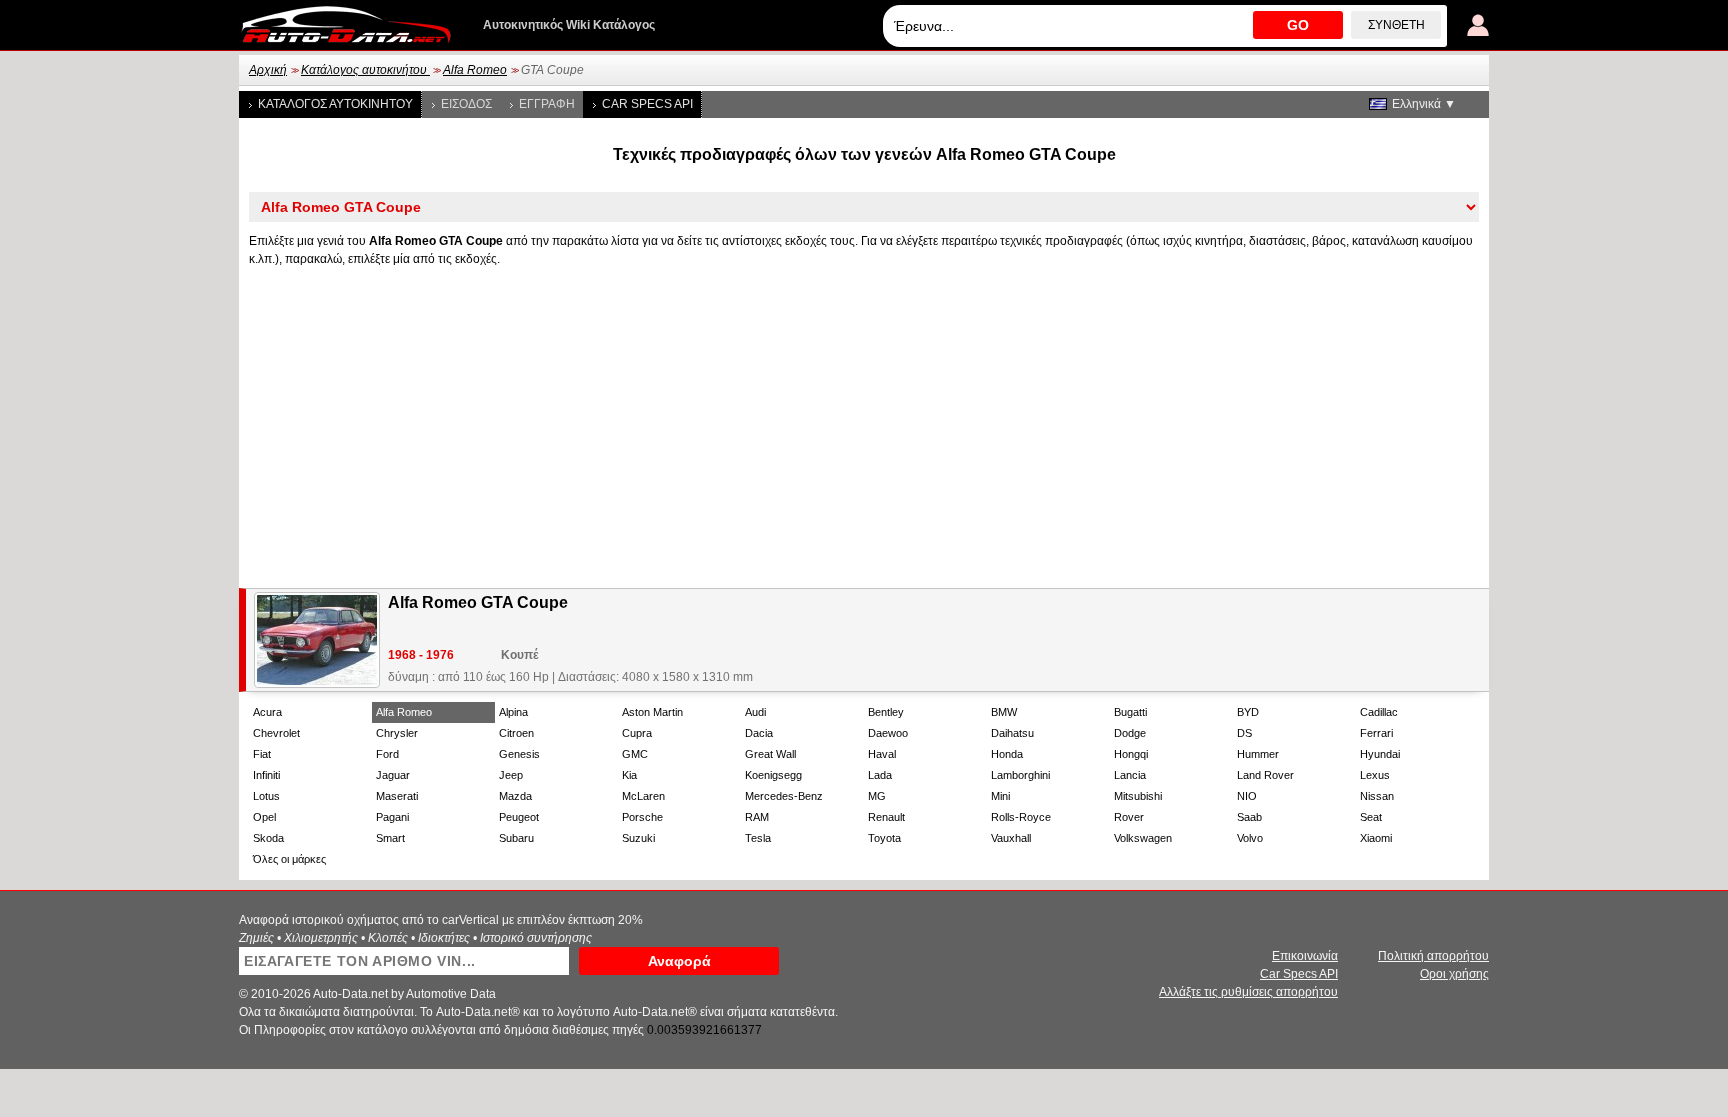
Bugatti (1130, 712)
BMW (1004, 712)
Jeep (511, 775)
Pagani (392, 817)
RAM (757, 817)
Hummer (1258, 754)
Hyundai (1380, 754)
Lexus (1375, 775)
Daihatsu (1012, 733)
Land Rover (1265, 775)
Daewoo (888, 733)
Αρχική (268, 70)
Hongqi (1131, 754)
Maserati (397, 796)
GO (1298, 25)
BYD (1248, 712)
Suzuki (638, 838)
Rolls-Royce (1021, 817)
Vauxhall (1011, 838)
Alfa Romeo (475, 70)
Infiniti (266, 775)
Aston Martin (652, 712)
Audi (755, 712)
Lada (880, 775)
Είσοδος (466, 104)
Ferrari (1376, 733)
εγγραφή (547, 104)
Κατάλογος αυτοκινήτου (365, 70)
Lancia (1130, 775)
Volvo (1250, 838)
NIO (1247, 796)
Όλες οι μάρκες (289, 859)
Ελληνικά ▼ (1424, 104)
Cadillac (1379, 712)
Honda (1007, 754)
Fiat (262, 754)
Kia (629, 775)
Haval (882, 754)
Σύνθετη (1396, 25)
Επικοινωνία (1305, 956)
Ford (387, 754)
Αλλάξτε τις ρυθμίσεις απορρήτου (1248, 992)
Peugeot (519, 817)
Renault (886, 817)
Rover (1129, 817)
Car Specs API (647, 104)
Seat (1371, 817)
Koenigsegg (773, 775)
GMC (635, 754)
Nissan (1377, 796)
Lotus (266, 796)
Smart (390, 838)
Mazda (515, 796)
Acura (267, 712)
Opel (264, 817)
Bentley (886, 712)
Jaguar (393, 775)
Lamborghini (1020, 775)
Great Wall (770, 754)
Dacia (759, 733)
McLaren (643, 796)
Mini (1000, 796)
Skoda (268, 838)
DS (1244, 733)
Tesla (758, 838)
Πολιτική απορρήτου (1433, 956)
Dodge (1130, 733)
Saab (1249, 817)
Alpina (513, 712)
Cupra (637, 733)
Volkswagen (1143, 838)
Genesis (519, 754)
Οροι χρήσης (1454, 974)
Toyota (884, 838)
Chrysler (397, 733)
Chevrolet (276, 733)
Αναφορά (679, 961)
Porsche (642, 817)
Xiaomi (1376, 838)
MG (877, 796)
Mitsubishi (1138, 796)
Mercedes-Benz (784, 796)
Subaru (516, 838)
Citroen (516, 733)
